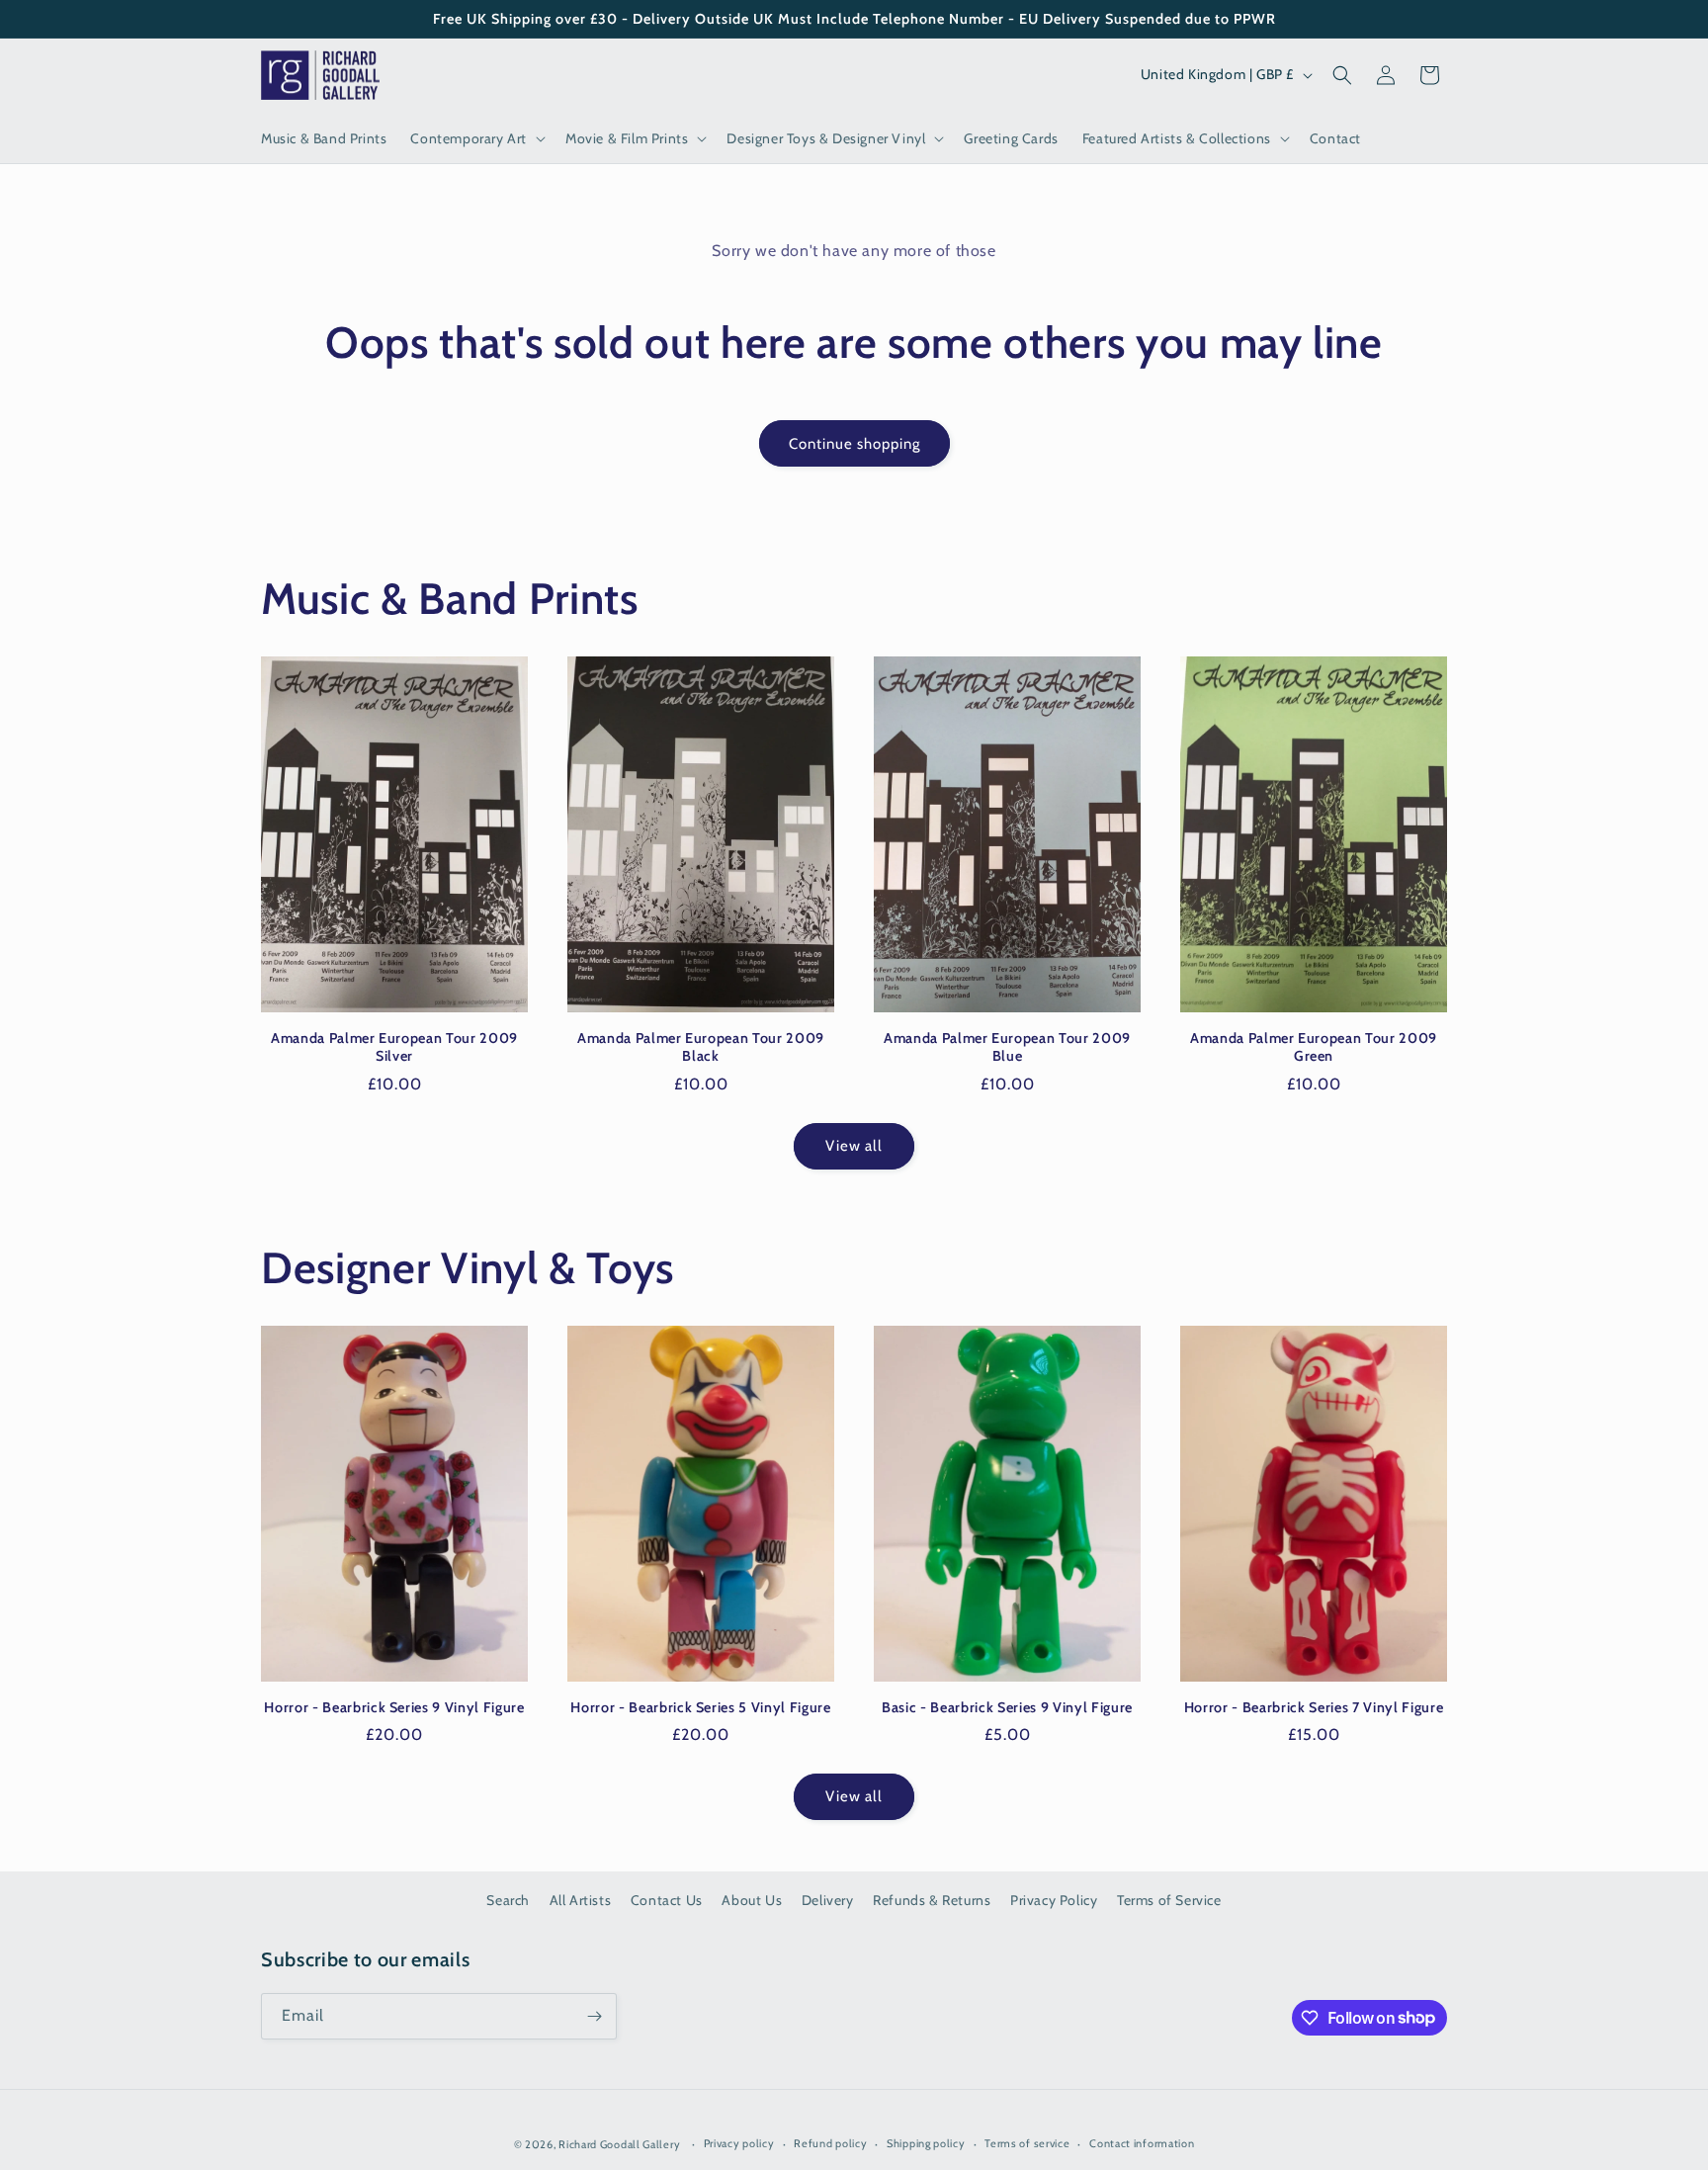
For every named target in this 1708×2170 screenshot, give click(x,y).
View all (854, 1146)
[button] (476, 138)
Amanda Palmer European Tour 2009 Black (701, 1047)
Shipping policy (926, 2143)
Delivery (828, 1900)
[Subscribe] (594, 2016)
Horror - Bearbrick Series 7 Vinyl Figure (1314, 1707)
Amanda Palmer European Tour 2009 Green (1314, 1047)
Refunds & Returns (932, 1900)
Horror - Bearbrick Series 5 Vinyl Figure (700, 1707)
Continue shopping (854, 444)
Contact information (1142, 2143)
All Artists (581, 1900)
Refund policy (830, 2143)
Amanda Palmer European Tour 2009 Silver (394, 1047)
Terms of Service (1169, 1900)
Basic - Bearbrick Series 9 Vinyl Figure (1007, 1707)
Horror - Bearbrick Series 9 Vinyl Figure (394, 1707)
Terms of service (1027, 2143)
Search (508, 1900)
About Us (752, 1900)
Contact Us (667, 1900)
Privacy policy (739, 2143)
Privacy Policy (1054, 1900)
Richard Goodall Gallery (619, 2144)
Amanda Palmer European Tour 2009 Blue (1007, 1047)
